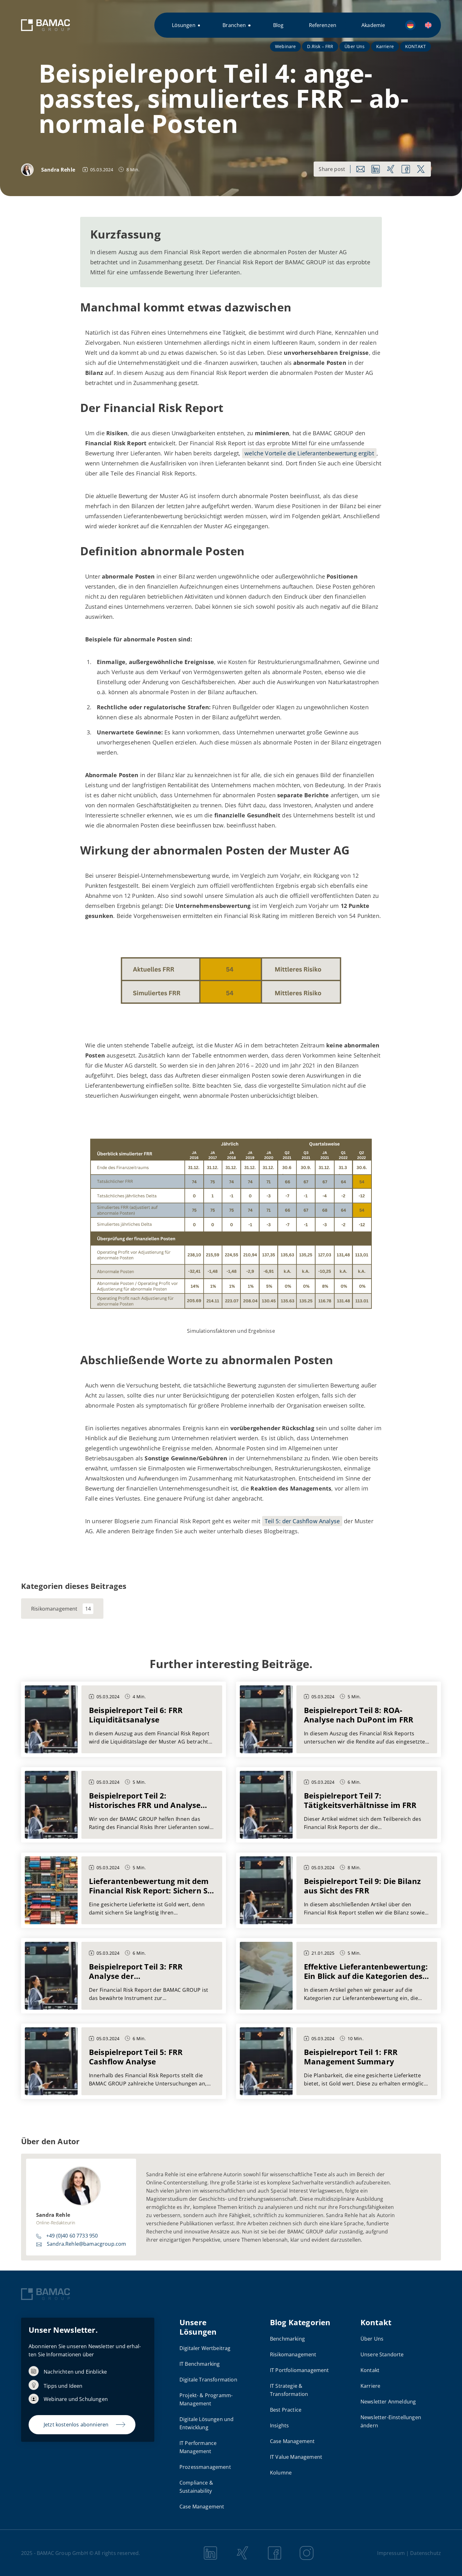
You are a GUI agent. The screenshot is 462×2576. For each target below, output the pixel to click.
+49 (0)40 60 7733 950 (72, 2236)
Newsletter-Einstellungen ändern (391, 2421)
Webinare (285, 46)
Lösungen (184, 25)
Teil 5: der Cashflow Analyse (302, 1521)
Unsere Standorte (382, 2354)
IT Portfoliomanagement (300, 2370)
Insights (279, 2425)
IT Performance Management (198, 2447)
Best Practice (286, 2410)
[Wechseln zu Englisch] (428, 25)
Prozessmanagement (205, 2467)
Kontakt (370, 2370)
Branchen (234, 25)
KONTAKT (415, 46)
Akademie (373, 25)
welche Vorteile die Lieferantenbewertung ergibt (309, 453)
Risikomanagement (54, 1609)
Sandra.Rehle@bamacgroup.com (86, 2244)
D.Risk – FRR (320, 46)
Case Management (202, 2507)
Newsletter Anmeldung (388, 2402)
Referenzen (323, 25)
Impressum (391, 2553)
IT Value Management (296, 2457)
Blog (278, 25)
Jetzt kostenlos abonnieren (76, 2425)
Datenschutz (426, 2553)
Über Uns (355, 46)
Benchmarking (287, 2339)
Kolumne (281, 2473)
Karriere (385, 46)
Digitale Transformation (208, 2380)
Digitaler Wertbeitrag (205, 2348)
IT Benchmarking (200, 2364)
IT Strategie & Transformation (289, 2390)
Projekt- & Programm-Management (206, 2399)
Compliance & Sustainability (196, 2487)
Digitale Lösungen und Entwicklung (206, 2423)
